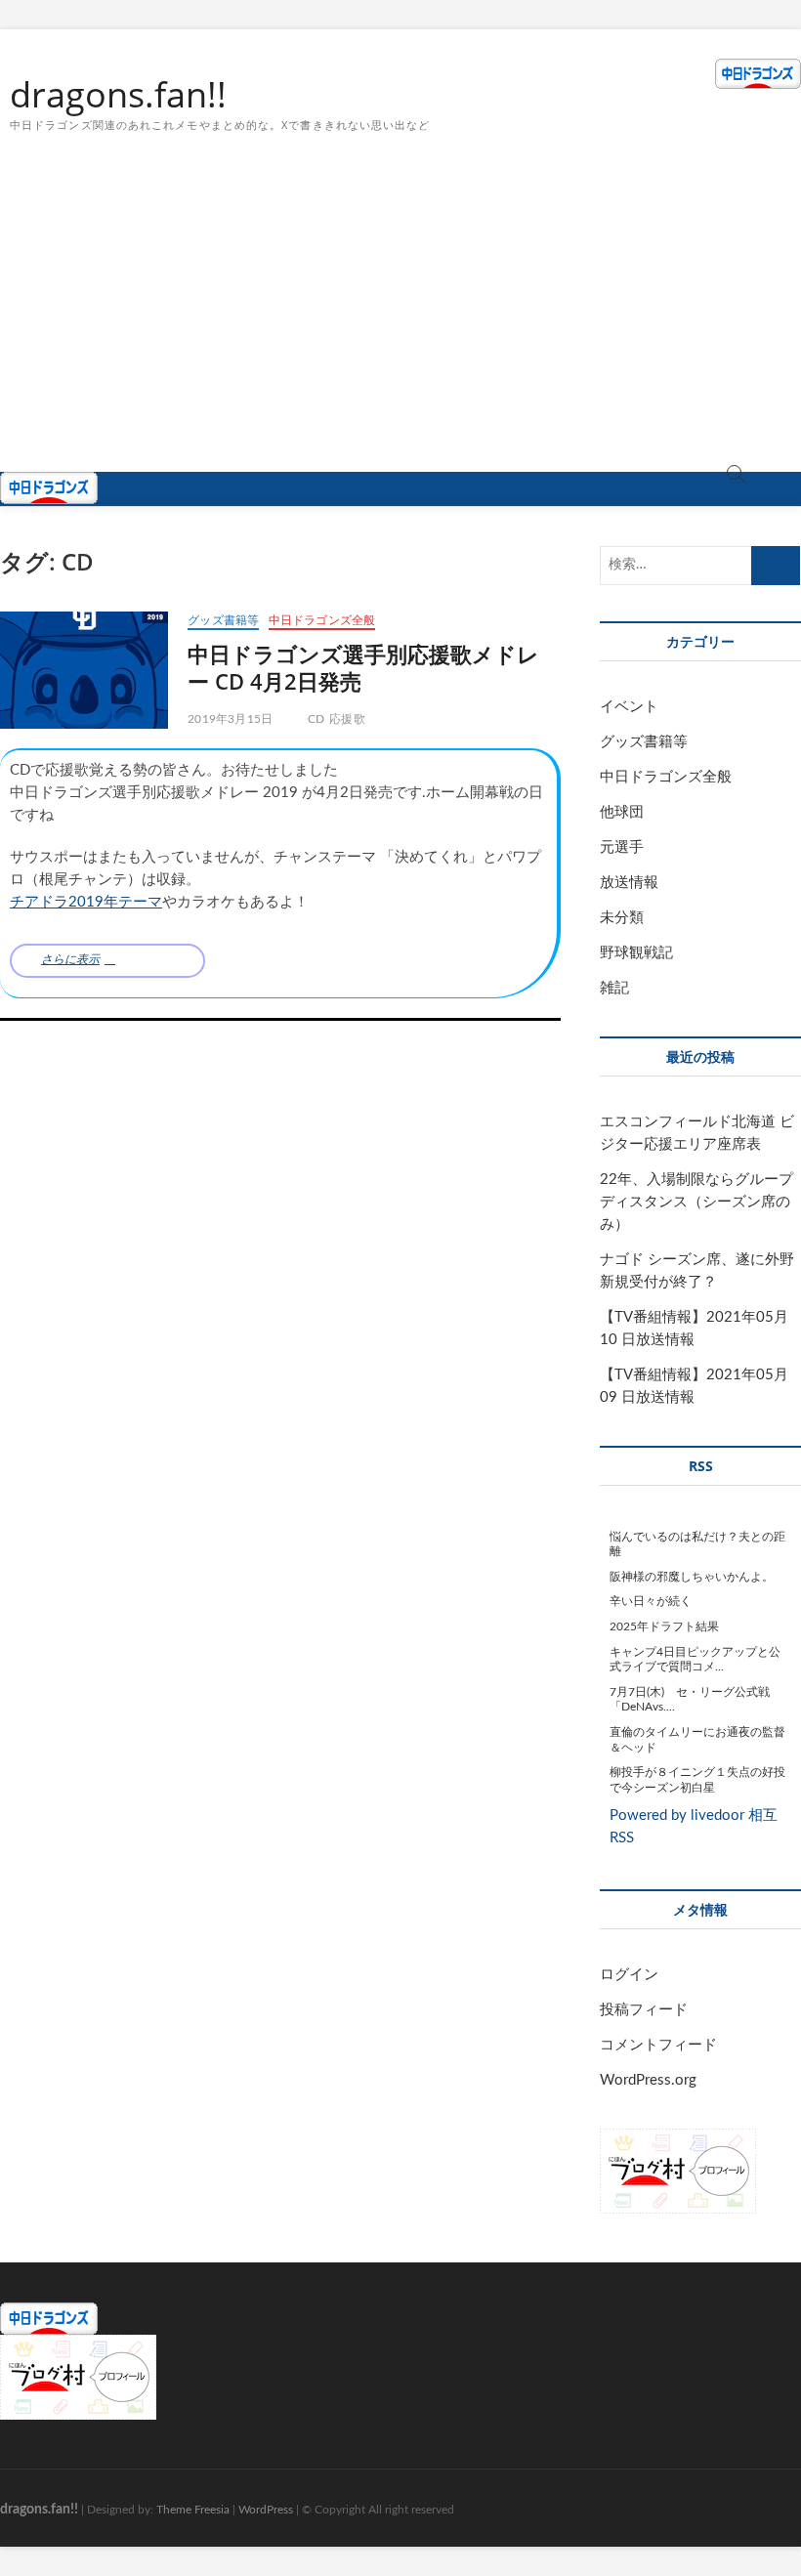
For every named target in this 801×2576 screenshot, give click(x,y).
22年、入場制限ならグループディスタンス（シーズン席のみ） (696, 1202)
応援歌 (347, 719)
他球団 (622, 812)
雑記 (614, 988)
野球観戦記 (636, 953)
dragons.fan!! (118, 95)
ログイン (629, 1975)
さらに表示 (70, 959)
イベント (629, 707)
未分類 (622, 918)
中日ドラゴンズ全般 (322, 620)
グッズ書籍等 (223, 620)
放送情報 (629, 883)
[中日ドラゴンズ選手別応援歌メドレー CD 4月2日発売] (84, 670)
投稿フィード (644, 2010)
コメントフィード (658, 2045)
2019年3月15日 (230, 719)
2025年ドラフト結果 (664, 1626)
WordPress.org (648, 2080)
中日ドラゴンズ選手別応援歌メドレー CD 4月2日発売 (363, 667)
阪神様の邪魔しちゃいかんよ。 (692, 1577)
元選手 (622, 847)
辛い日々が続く (651, 1601)
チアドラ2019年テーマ (86, 902)
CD (316, 719)
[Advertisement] (400, 325)
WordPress (266, 2510)
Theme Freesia (193, 2510)
